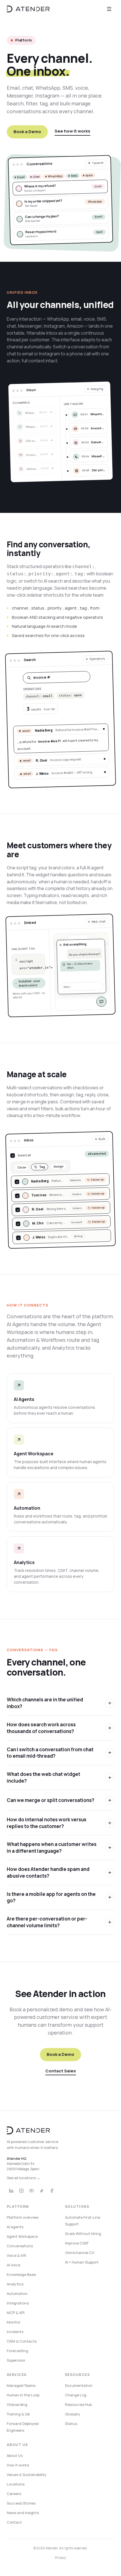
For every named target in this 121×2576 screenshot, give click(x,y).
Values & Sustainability (27, 2475)
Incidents (15, 2332)
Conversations (20, 2246)
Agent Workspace (22, 2236)
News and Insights (23, 2513)
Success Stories (21, 2503)
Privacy (60, 2558)
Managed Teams (21, 2385)
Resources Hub (78, 2404)
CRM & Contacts (22, 2341)
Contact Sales (61, 2071)
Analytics (15, 2284)
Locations (16, 2484)
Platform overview (23, 2217)
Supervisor (16, 2360)
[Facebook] (52, 2191)
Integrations (18, 2303)
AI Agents (15, 2227)
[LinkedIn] (11, 2191)
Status (71, 2424)
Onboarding (17, 2404)
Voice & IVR (16, 2255)
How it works (18, 2465)
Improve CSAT (77, 2243)
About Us (15, 2455)
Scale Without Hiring (83, 2234)
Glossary (73, 2414)
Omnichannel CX (80, 2253)
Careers (14, 2494)
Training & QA (18, 2414)
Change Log (76, 2395)
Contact (14, 2522)
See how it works (72, 131)
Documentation (79, 2385)
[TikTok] (42, 2191)
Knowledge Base (21, 2274)
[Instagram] (21, 2191)
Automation (17, 2294)
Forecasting (17, 2351)
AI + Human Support (82, 2262)
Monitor (14, 2322)
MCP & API (16, 2313)
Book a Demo (27, 132)
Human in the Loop (23, 2395)
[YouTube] (32, 2191)
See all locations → (23, 2178)
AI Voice (14, 2265)
